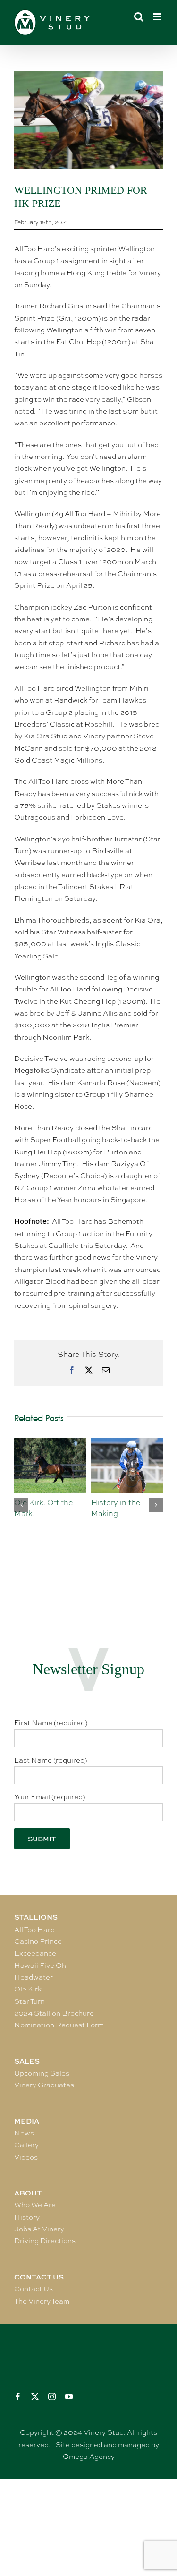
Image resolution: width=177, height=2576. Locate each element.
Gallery (26, 2145)
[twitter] (35, 2397)
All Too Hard (34, 1930)
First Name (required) (51, 1723)
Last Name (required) (51, 1760)
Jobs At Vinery (39, 2229)
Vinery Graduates (44, 2085)
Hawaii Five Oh (40, 1966)
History (27, 2217)
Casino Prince (38, 1941)
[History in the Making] (127, 1442)
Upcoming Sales (42, 2073)
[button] (21, 1505)
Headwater (34, 1977)
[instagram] (52, 2397)
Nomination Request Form (59, 2025)
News (24, 2133)
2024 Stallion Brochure (54, 2013)
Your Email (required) (50, 1797)
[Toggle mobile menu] (158, 17)
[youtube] (69, 2397)
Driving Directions (45, 2241)
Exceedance (35, 1953)
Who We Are (35, 2205)
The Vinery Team (42, 2301)
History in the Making (116, 1508)
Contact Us (34, 2289)
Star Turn (29, 2001)
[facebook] (18, 2397)
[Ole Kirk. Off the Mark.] (50, 1442)
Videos (26, 2157)
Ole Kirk (28, 1989)
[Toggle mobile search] (139, 17)
